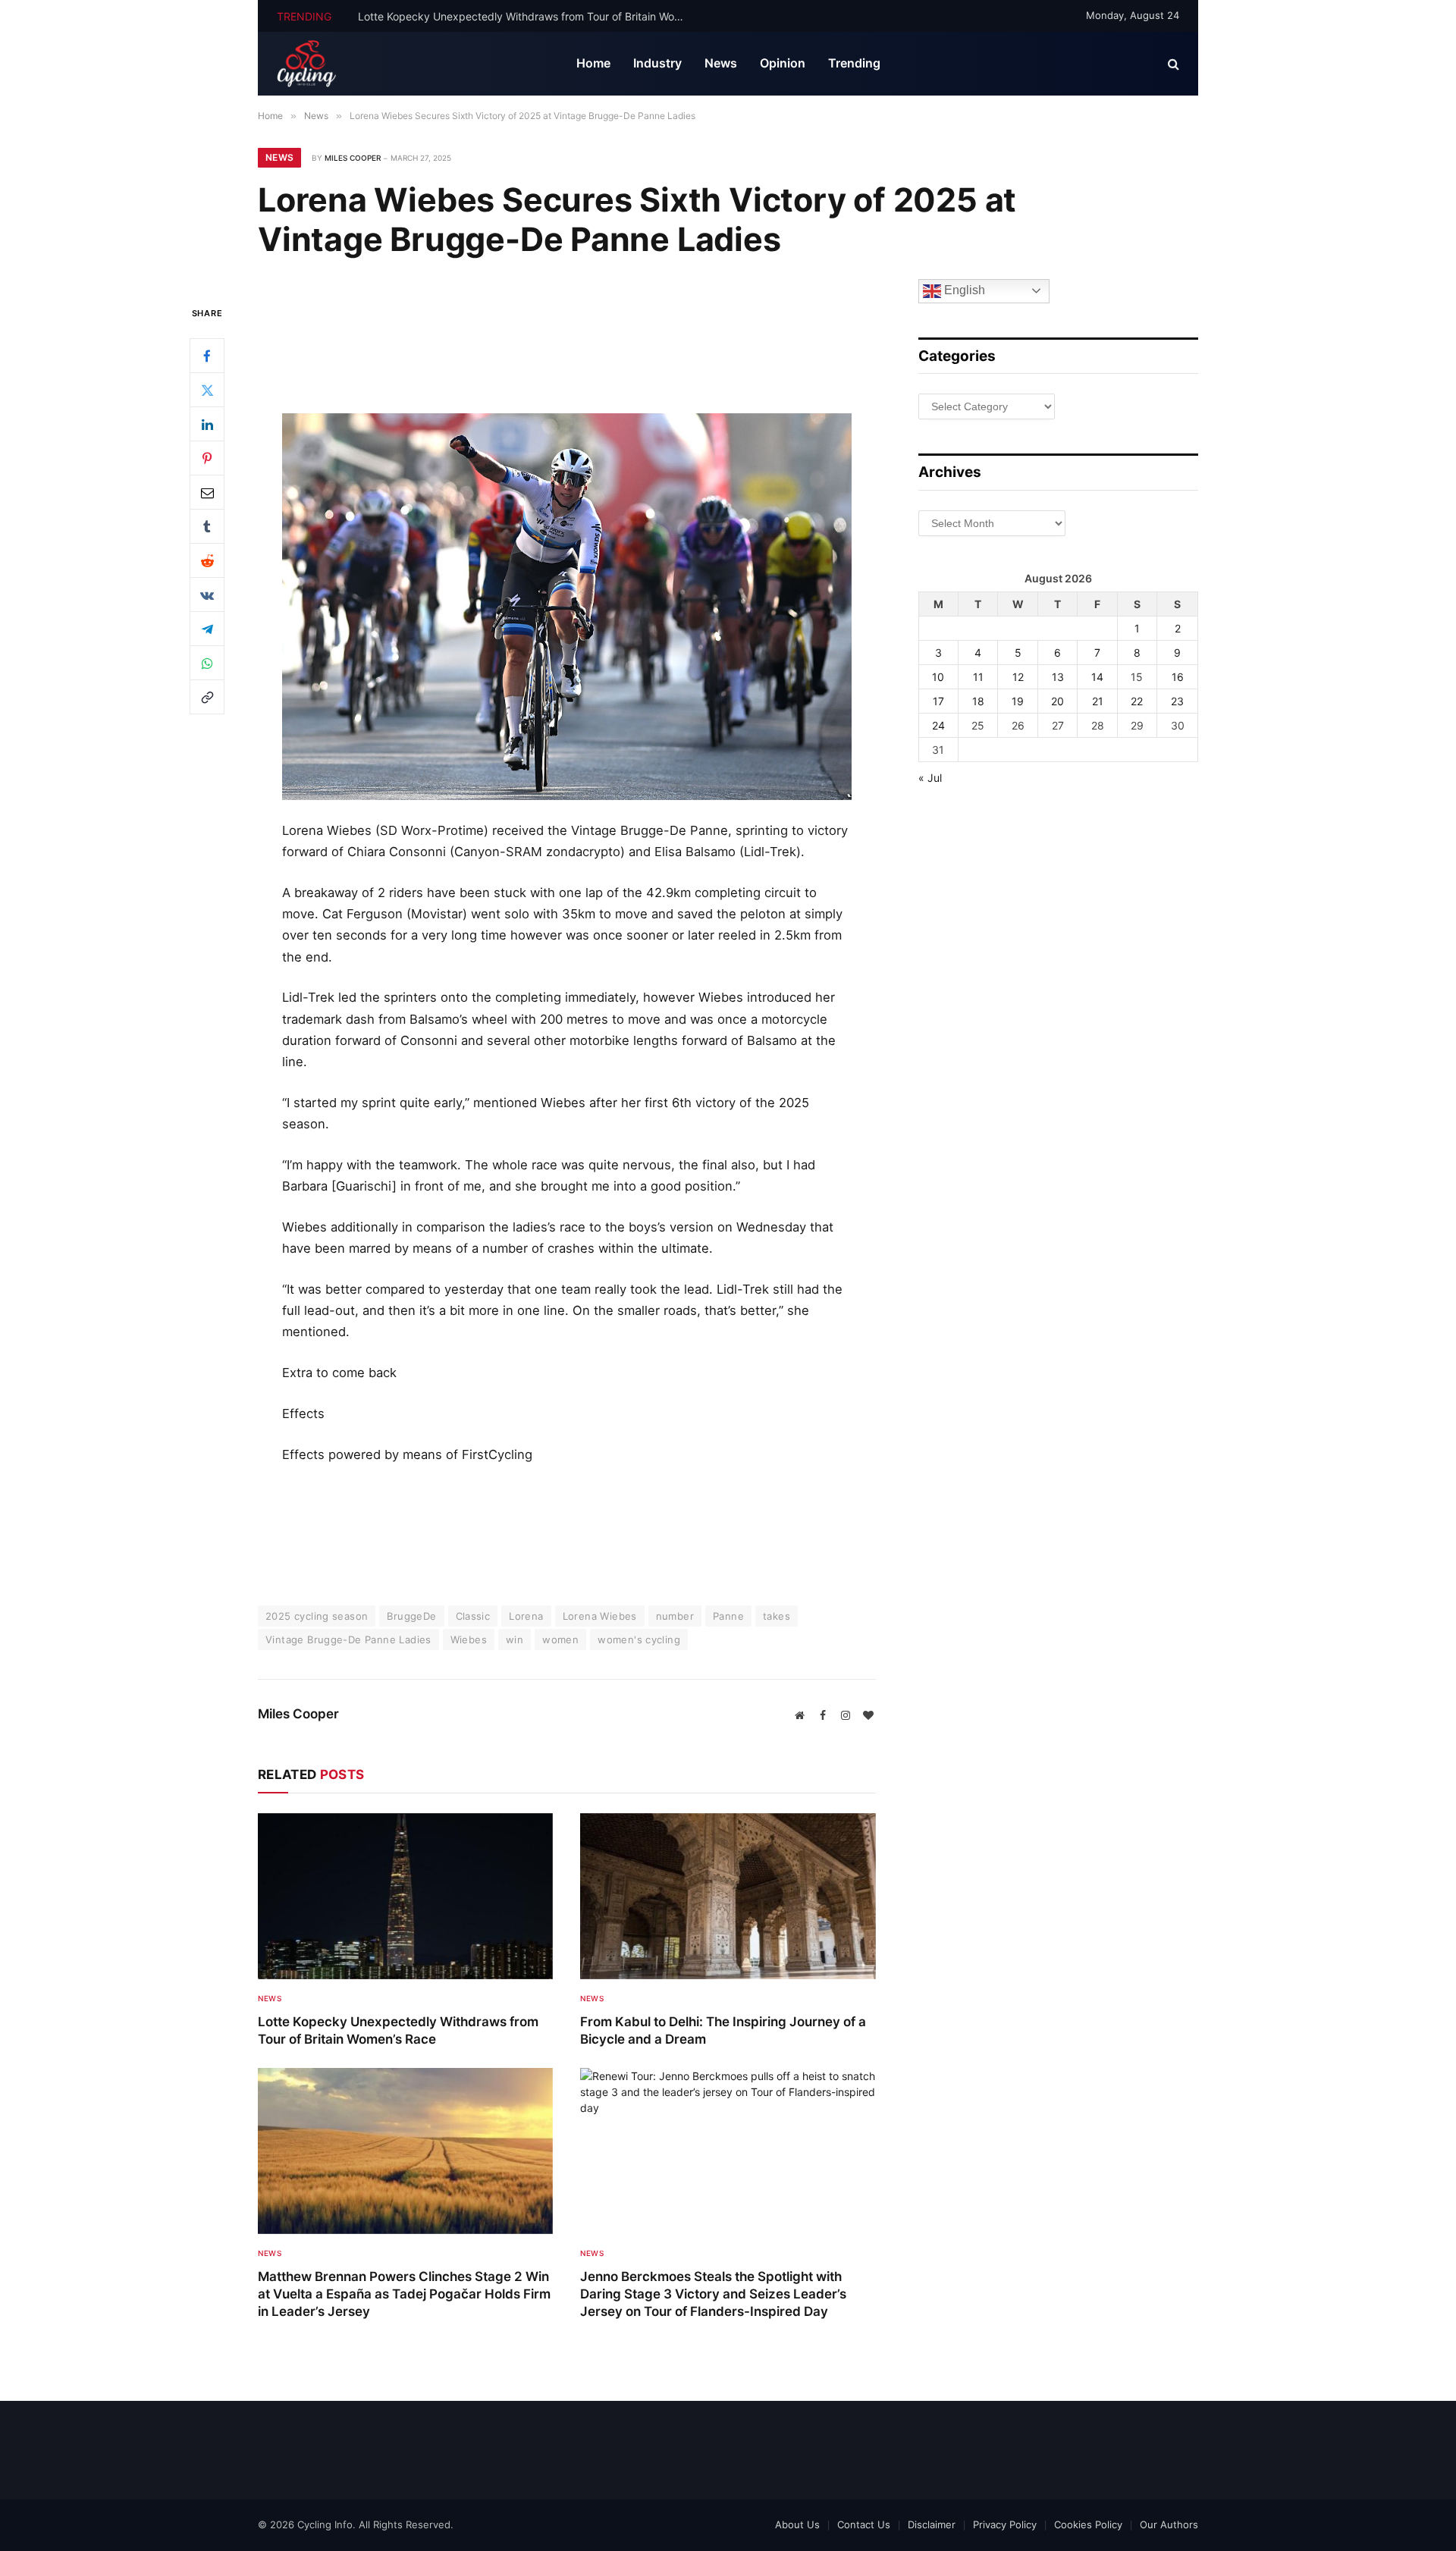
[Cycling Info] (307, 64)
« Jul (930, 778)
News (721, 63)
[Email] (207, 492)
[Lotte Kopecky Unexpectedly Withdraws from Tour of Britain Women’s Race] (405, 1896)
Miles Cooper (353, 158)
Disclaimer (932, 2524)
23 (1177, 701)
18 (978, 701)
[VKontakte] (207, 595)
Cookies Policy (1088, 2524)
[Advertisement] (566, 349)
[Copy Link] (207, 697)
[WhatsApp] (207, 663)
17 (938, 701)
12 (1018, 677)
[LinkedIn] (207, 424)
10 (938, 677)
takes (777, 1616)
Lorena (526, 1616)
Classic (473, 1616)
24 (938, 725)
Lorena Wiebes (600, 1616)
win (515, 1639)
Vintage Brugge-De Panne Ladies (348, 1639)
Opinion (783, 63)
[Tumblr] (207, 526)
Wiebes (469, 1639)
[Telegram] (207, 629)
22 (1137, 701)
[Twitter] (207, 390)
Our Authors (1169, 2524)
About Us (797, 2524)
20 (1057, 701)
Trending (854, 63)
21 (1098, 701)
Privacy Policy (1005, 2524)
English (963, 290)
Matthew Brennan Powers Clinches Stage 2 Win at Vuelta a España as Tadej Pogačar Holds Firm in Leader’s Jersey (404, 2294)
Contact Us (864, 2524)
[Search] (1172, 64)
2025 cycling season (317, 1616)
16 (1178, 677)
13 (1058, 677)
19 (1018, 701)
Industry (657, 63)
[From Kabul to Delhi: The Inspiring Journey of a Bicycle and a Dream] (728, 1896)
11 (978, 677)
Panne (728, 1616)
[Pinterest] (207, 458)
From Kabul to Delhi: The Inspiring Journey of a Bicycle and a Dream (527, 16)
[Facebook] (207, 356)
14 (1097, 677)
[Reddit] (207, 560)
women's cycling (639, 1639)
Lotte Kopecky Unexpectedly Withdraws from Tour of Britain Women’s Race (398, 2030)
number (675, 1616)
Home (593, 63)
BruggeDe (411, 1616)
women (560, 1639)
